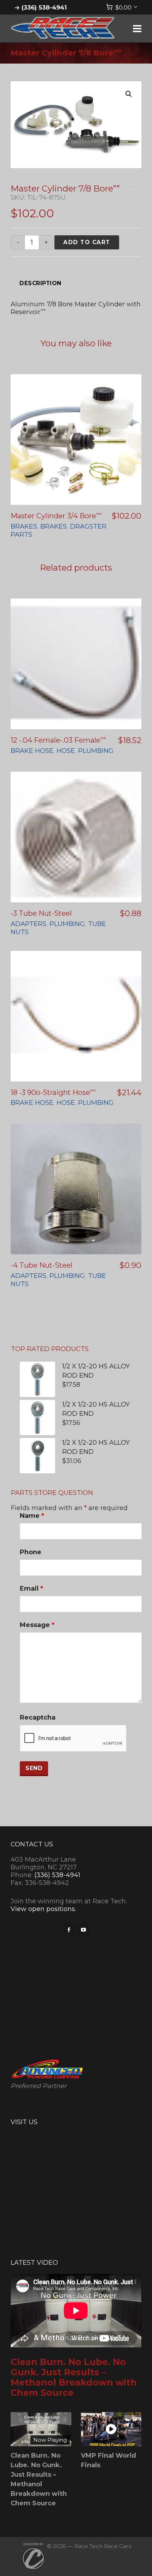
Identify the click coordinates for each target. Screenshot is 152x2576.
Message (37, 1625)
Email (31, 1588)
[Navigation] (137, 29)
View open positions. (43, 1909)
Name (32, 1516)
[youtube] (83, 1930)
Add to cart (87, 242)
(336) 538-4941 (44, 7)
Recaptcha (38, 1717)
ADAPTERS (28, 924)
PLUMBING (96, 751)
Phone (31, 1552)
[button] (129, 94)
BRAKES (24, 526)
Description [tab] (40, 283)
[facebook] (69, 1930)
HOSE (66, 751)
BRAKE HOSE (32, 751)
